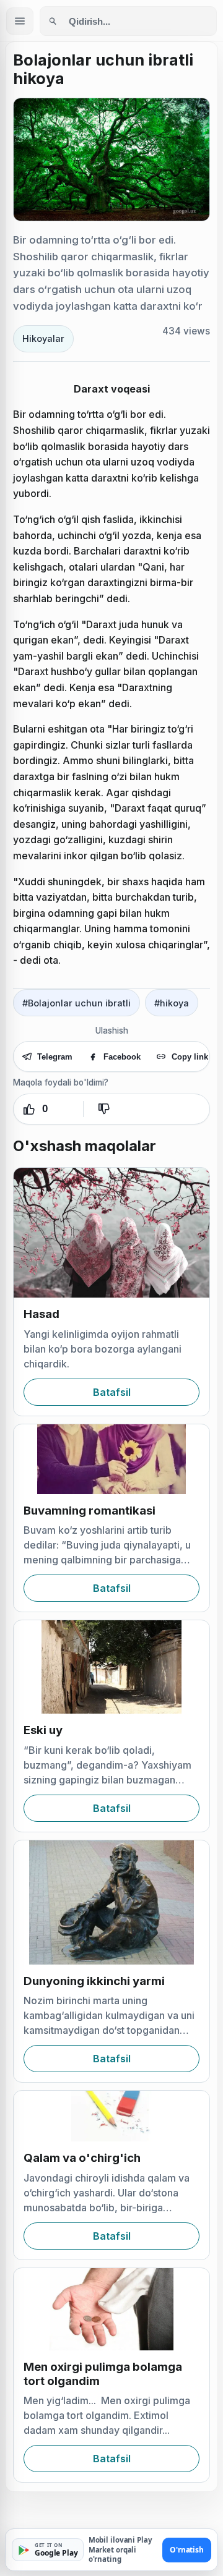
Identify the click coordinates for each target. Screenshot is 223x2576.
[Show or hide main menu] (20, 21)
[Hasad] (111, 1233)
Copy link (190, 1057)
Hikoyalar (43, 338)
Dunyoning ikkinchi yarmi (94, 1981)
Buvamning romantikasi (90, 1511)
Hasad (42, 1314)
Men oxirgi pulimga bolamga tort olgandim (103, 2374)
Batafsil (112, 1392)
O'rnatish (187, 2550)
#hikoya (172, 1003)
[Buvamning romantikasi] (111, 1459)
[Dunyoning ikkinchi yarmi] (111, 1902)
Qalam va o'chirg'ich (82, 2158)
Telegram (55, 1057)
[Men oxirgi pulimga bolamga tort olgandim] (111, 2309)
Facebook (122, 1057)
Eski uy (43, 1730)
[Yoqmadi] (103, 1109)
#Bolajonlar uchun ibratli (77, 1003)
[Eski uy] (111, 1667)
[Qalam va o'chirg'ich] (111, 2116)
